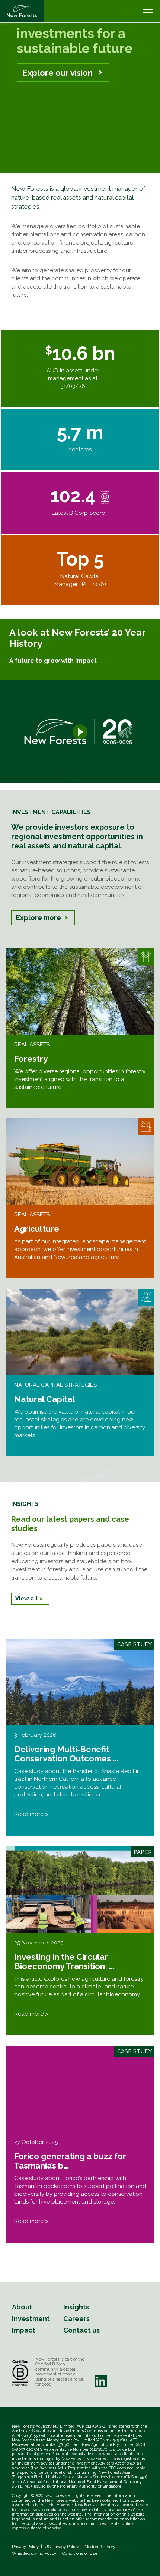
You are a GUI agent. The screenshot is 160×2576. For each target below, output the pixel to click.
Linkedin (100, 2381)
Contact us (81, 2330)
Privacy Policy (25, 2547)
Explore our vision (57, 73)
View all (27, 1599)
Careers (76, 2319)
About (22, 2307)
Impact (24, 2330)
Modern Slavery (100, 2547)
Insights (76, 2307)
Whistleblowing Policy (34, 2553)
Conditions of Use (80, 2553)
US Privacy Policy (62, 2547)
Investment (31, 2319)
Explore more (39, 918)
